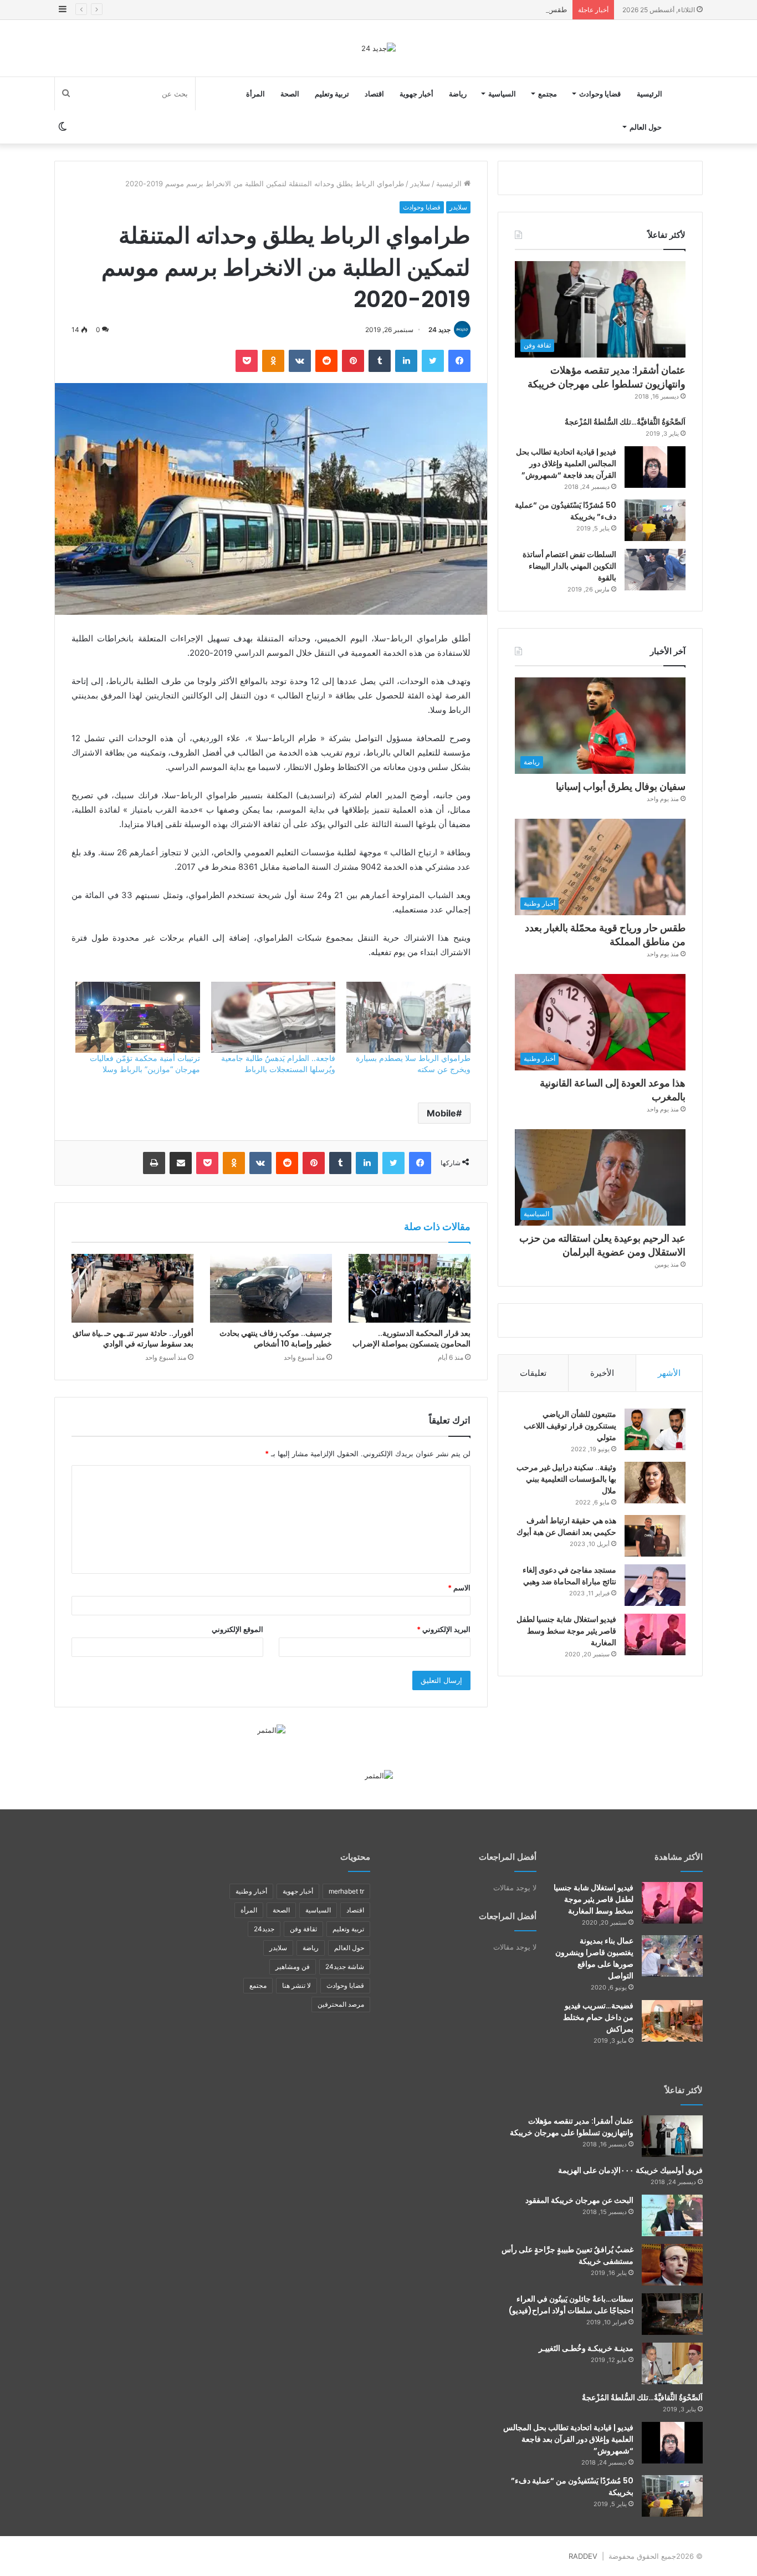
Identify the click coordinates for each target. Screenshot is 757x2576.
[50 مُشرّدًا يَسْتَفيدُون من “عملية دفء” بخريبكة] (655, 520)
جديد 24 (439, 330)
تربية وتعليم (332, 94)
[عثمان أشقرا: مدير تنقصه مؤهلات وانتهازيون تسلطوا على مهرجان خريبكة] (672, 2136)
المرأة (255, 94)
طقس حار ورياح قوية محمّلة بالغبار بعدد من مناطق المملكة (477, 9)
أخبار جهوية (416, 94)
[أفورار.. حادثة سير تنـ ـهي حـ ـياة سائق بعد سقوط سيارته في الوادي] (132, 1288)
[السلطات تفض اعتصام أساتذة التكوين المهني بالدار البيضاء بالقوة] (655, 570)
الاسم (459, 1588)
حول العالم (646, 127)
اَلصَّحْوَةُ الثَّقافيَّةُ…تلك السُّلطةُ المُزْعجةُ (625, 422)
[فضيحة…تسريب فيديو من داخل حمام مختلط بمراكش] (672, 2021)
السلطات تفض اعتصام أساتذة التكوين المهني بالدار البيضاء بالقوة (569, 566)
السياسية (502, 94)
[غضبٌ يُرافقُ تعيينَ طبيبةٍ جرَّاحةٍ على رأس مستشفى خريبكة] (672, 2265)
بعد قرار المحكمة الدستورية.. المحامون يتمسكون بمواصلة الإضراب (411, 1338)
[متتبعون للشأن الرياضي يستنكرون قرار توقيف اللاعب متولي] (655, 1429)
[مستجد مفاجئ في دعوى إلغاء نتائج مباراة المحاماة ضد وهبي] (655, 1585)
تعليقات (533, 1373)
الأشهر (669, 1373)
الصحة (290, 94)
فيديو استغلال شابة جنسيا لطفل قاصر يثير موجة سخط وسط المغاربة (566, 1631)
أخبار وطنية (251, 1891)
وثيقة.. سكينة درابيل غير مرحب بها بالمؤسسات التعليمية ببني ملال (566, 1479)
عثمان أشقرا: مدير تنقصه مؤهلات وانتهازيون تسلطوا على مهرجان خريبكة (607, 377)
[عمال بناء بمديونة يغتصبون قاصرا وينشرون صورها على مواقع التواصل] (672, 1956)
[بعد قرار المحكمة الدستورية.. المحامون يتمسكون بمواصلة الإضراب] (410, 1288)
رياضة (458, 94)
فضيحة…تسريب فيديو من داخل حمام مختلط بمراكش (598, 2017)
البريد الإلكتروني (444, 1629)
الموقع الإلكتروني (237, 1629)
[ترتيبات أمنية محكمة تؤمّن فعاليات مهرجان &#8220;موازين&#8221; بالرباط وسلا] (137, 1017)
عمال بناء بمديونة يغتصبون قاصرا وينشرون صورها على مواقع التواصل (594, 1958)
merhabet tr (346, 1891)
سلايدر (420, 183)
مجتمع (548, 94)
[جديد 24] (378, 48)
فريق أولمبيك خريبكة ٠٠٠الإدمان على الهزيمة (630, 2170)
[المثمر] (271, 1730)
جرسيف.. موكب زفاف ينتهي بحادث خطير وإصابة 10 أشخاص (276, 1338)
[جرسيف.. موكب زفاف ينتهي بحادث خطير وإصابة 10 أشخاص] (271, 1288)
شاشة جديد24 (345, 1967)
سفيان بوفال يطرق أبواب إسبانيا (621, 786)
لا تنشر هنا (296, 1985)
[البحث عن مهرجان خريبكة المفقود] (672, 2215)
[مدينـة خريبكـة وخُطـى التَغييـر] (672, 2363)
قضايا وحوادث (600, 94)
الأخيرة (602, 1373)
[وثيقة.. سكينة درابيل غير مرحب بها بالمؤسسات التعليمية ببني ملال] (655, 1483)
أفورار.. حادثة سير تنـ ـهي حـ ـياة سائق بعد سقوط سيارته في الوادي (133, 1338)
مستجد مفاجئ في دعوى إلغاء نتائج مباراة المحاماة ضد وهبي (569, 1576)
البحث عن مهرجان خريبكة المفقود (579, 2200)
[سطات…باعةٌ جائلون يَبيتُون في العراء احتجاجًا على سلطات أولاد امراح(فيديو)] (672, 2314)
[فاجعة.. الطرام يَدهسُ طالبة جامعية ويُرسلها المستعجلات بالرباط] (273, 1017)
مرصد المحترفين (341, 2004)
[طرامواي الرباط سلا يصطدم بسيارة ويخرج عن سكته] (408, 1017)
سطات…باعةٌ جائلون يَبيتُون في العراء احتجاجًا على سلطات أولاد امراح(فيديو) (571, 2305)
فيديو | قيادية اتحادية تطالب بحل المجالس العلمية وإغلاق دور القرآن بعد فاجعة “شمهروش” (566, 463)
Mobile (441, 1113)
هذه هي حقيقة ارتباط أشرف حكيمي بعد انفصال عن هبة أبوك (566, 1526)
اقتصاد (374, 94)
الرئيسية (649, 94)
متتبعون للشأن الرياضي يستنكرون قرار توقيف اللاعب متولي (570, 1426)
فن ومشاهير (293, 1967)
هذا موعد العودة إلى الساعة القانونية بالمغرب (613, 1090)
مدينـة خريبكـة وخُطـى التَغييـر (586, 2348)
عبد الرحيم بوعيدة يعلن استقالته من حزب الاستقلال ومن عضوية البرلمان (602, 1245)
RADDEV (583, 2556)
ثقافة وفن (303, 1929)
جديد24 (264, 1929)
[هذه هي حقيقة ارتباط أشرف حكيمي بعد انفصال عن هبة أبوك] (655, 1536)
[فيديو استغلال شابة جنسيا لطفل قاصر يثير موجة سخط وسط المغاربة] (655, 1634)
